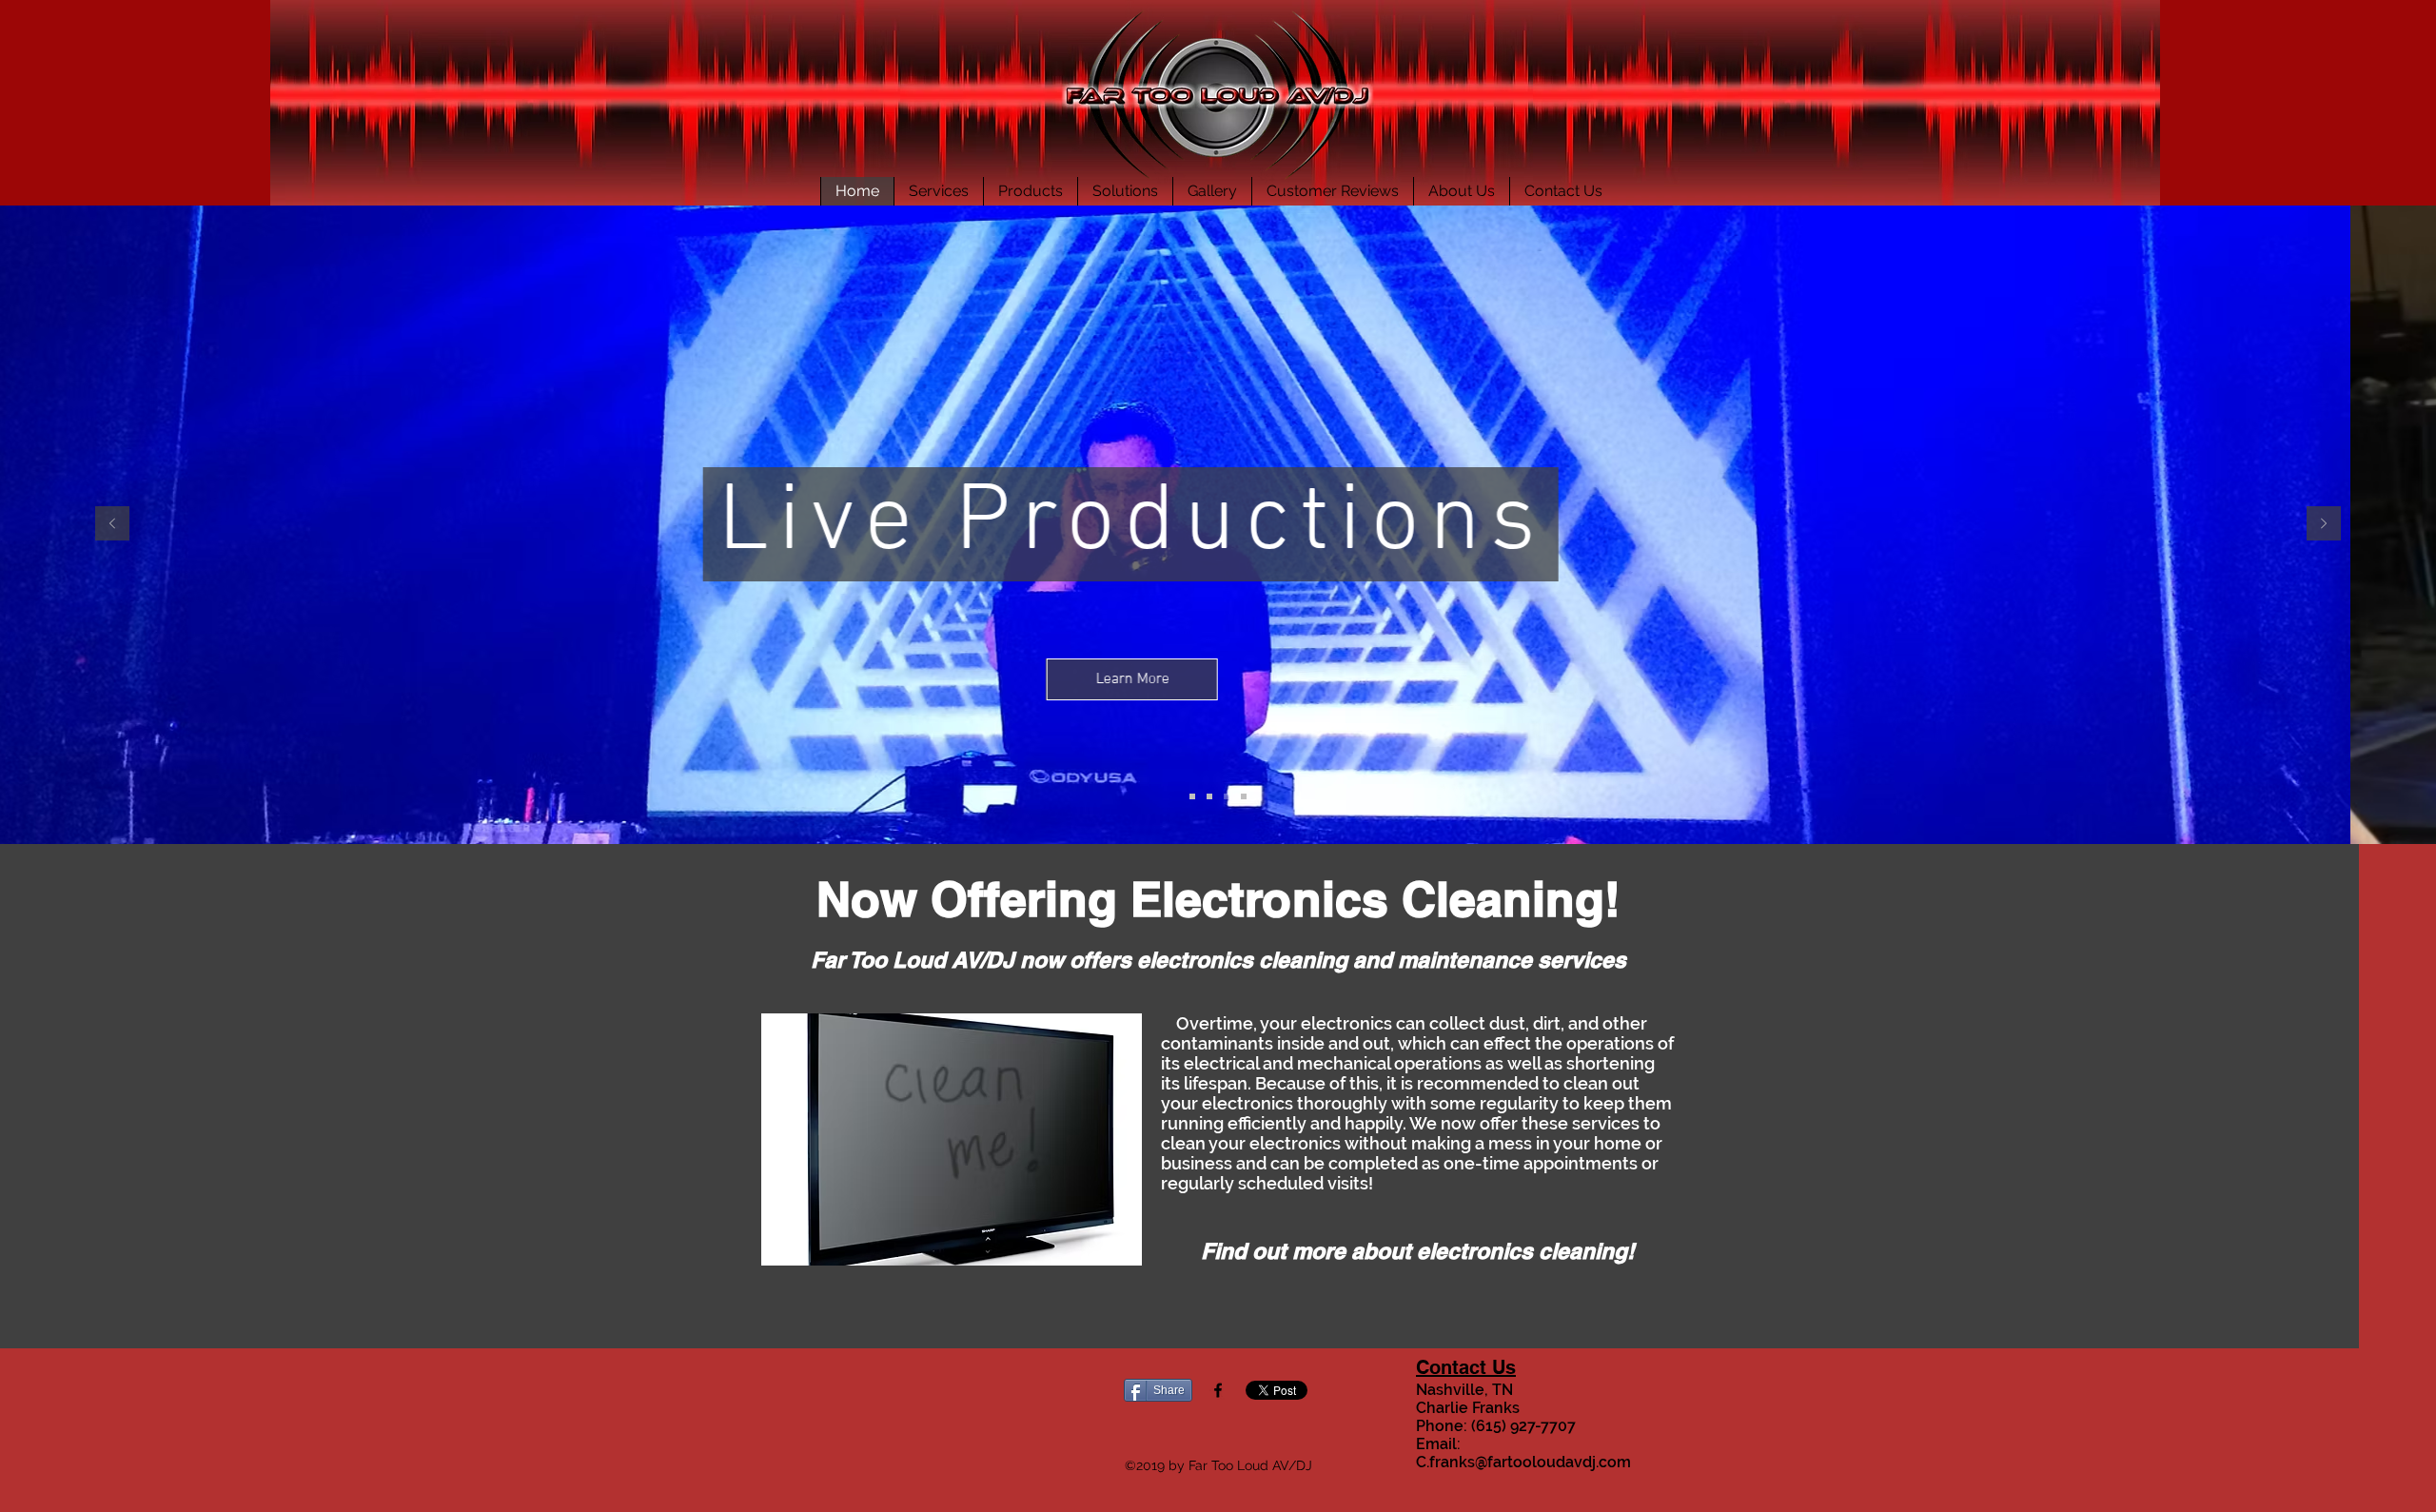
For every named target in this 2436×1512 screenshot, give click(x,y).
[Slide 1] (1192, 796)
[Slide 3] (1227, 796)
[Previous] (112, 525)
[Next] (2324, 525)
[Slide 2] (1209, 796)
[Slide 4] (1244, 796)
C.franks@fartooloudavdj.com (1523, 1462)
